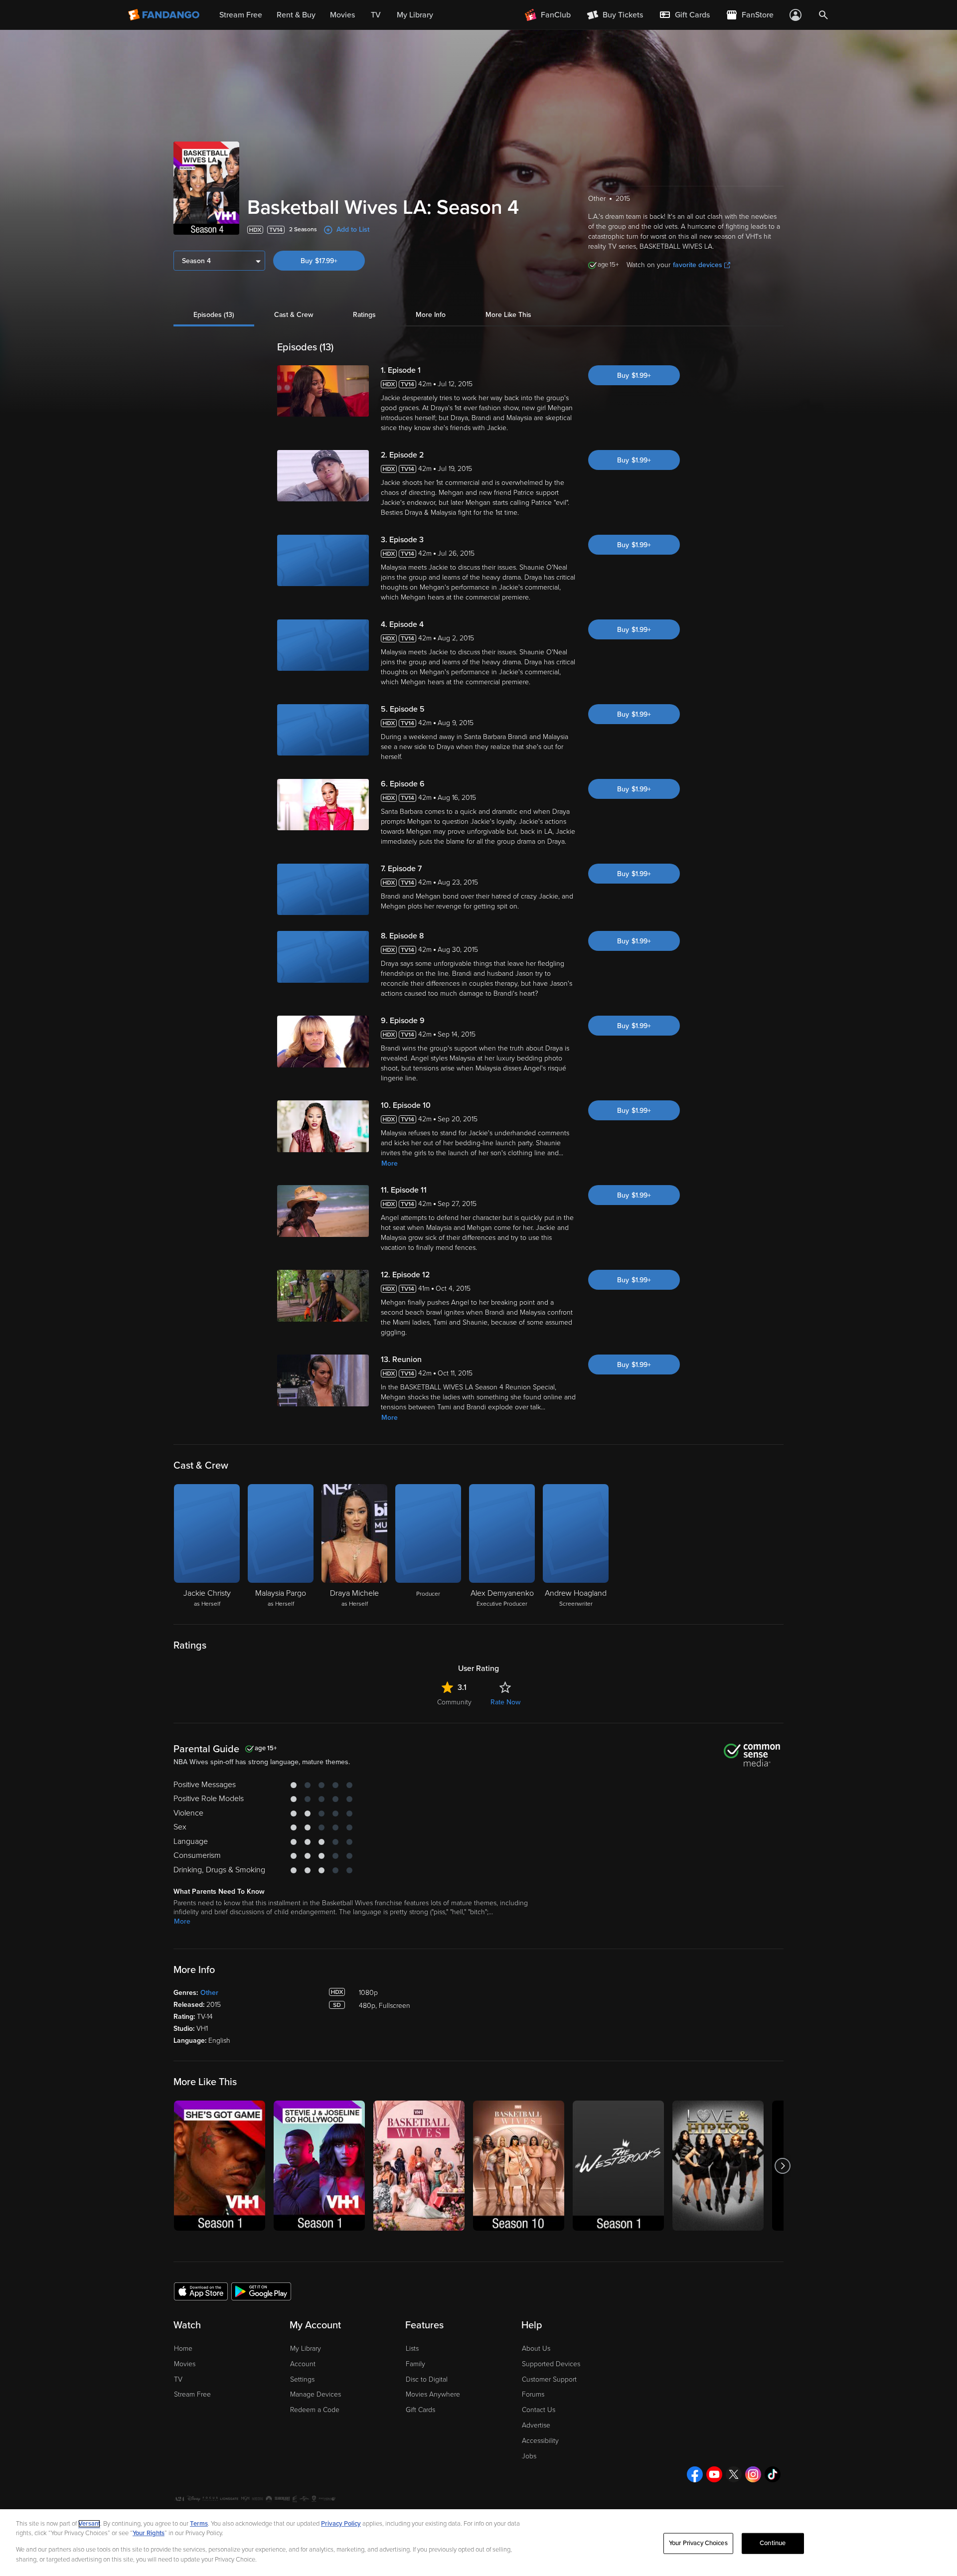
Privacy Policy (341, 2524)
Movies (185, 2364)
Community (454, 1702)
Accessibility (540, 2441)
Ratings (364, 315)
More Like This (508, 315)
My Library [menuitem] (415, 15)
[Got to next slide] (782, 2166)
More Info (431, 315)
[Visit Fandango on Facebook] (695, 2474)
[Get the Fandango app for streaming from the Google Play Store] (261, 2291)
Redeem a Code (315, 2410)
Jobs (529, 2456)
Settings (302, 2379)
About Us (536, 2349)
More (390, 1163)
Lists (412, 2349)
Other (209, 1993)
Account (303, 2364)
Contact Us (539, 2410)
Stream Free (192, 2394)
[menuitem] (684, 15)
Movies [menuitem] (342, 15)
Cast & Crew (294, 315)
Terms (199, 2524)
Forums (533, 2394)
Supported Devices (551, 2364)
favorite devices (698, 265)
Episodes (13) (214, 315)
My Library (306, 2349)
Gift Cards (420, 2410)
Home (183, 2349)
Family (415, 2364)
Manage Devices (316, 2394)
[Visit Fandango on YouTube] (714, 2474)
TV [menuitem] (376, 15)
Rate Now (505, 1702)
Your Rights (149, 2533)
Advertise (536, 2425)
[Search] (823, 15)
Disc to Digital (427, 2379)
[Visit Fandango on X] (734, 2474)
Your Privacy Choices (698, 2543)
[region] (478, 2543)
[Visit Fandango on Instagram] (753, 2474)
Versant (89, 2524)
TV (178, 2379)
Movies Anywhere (433, 2394)
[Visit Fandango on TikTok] (773, 2474)
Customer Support (549, 2379)
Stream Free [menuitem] (241, 15)
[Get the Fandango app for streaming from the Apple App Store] (201, 2291)
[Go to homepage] (165, 15)
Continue (773, 2543)
